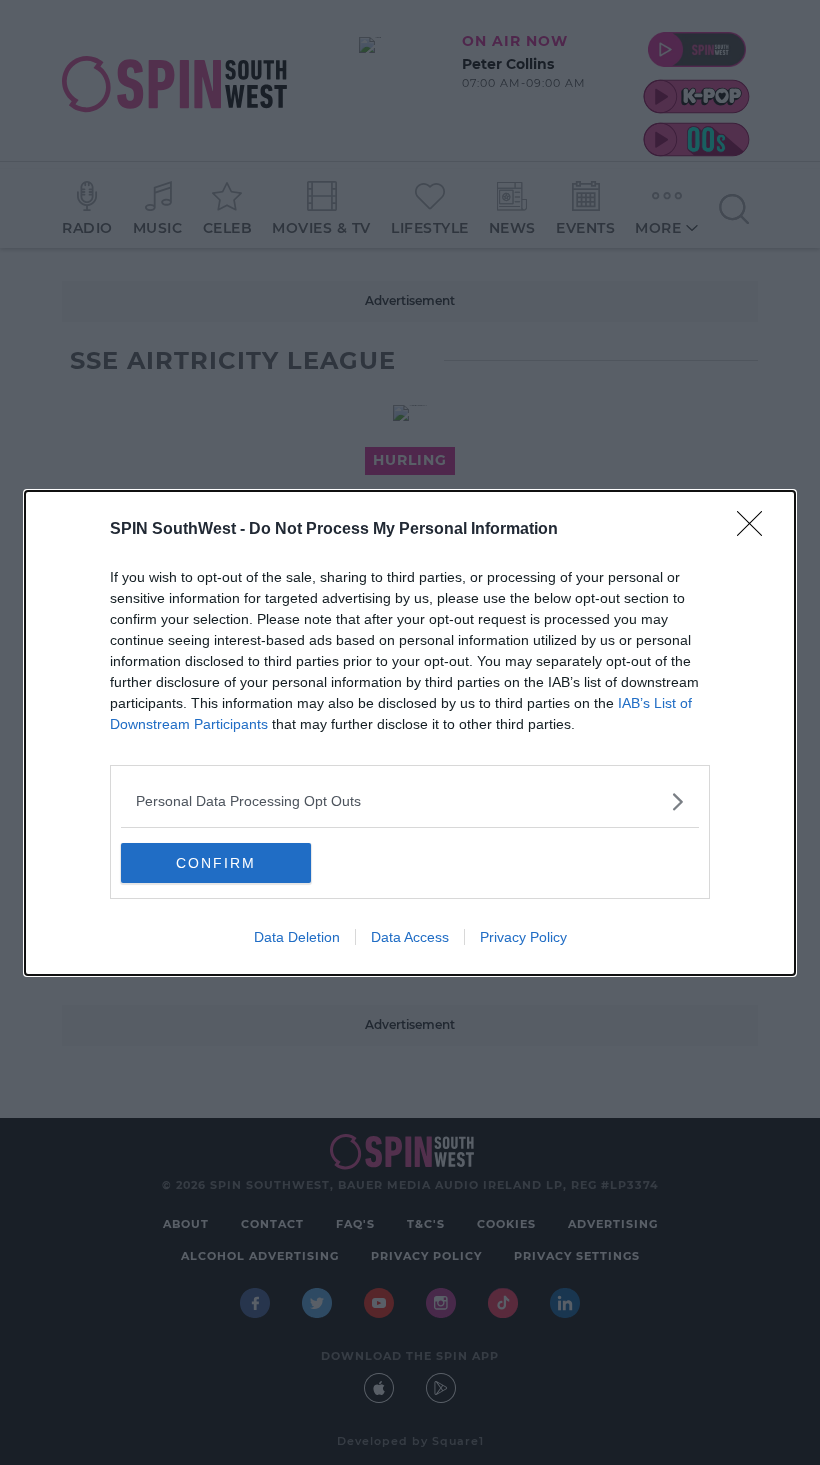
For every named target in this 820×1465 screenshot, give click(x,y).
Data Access (410, 937)
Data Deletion (297, 937)
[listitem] (410, 801)
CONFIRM (216, 863)
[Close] (756, 530)
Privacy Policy (523, 937)
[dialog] (410, 733)
